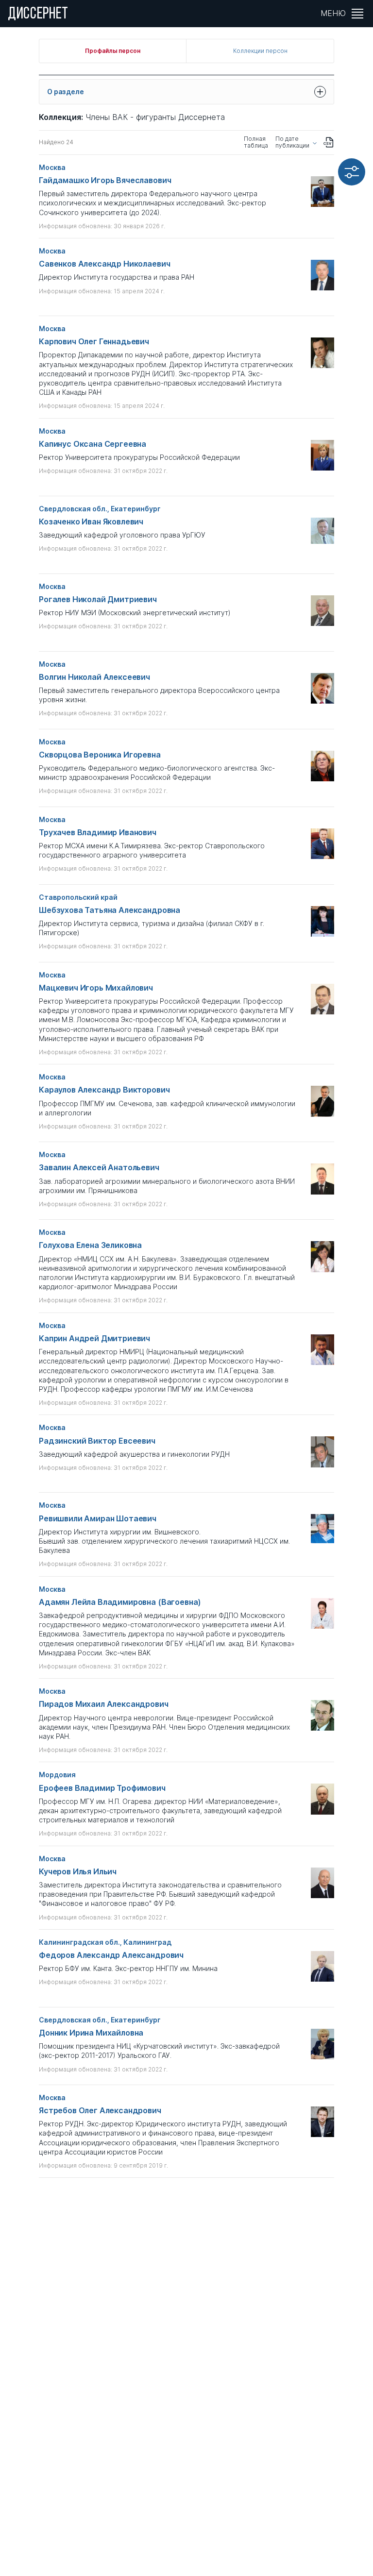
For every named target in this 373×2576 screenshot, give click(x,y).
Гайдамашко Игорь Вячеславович (105, 180)
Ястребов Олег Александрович (100, 2111)
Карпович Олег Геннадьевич (94, 342)
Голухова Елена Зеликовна (90, 1245)
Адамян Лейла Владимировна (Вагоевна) (120, 1602)
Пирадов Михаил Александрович (104, 1704)
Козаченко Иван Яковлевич (91, 522)
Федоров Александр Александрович (111, 1955)
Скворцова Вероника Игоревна (100, 755)
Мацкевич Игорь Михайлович (96, 988)
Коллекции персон (260, 51)
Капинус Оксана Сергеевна (93, 444)
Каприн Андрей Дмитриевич (94, 1339)
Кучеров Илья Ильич (78, 1872)
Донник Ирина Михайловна (91, 2033)
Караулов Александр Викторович (104, 1090)
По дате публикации (292, 142)
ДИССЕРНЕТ (38, 15)
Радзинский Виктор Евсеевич (97, 1441)
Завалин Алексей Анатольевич (99, 1168)
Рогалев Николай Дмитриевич (98, 599)
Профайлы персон (112, 51)
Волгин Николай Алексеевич (94, 677)
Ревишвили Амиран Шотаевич (98, 1519)
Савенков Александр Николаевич (104, 264)
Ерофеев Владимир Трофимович (102, 1788)
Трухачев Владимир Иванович (98, 833)
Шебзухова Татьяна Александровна (110, 910)
